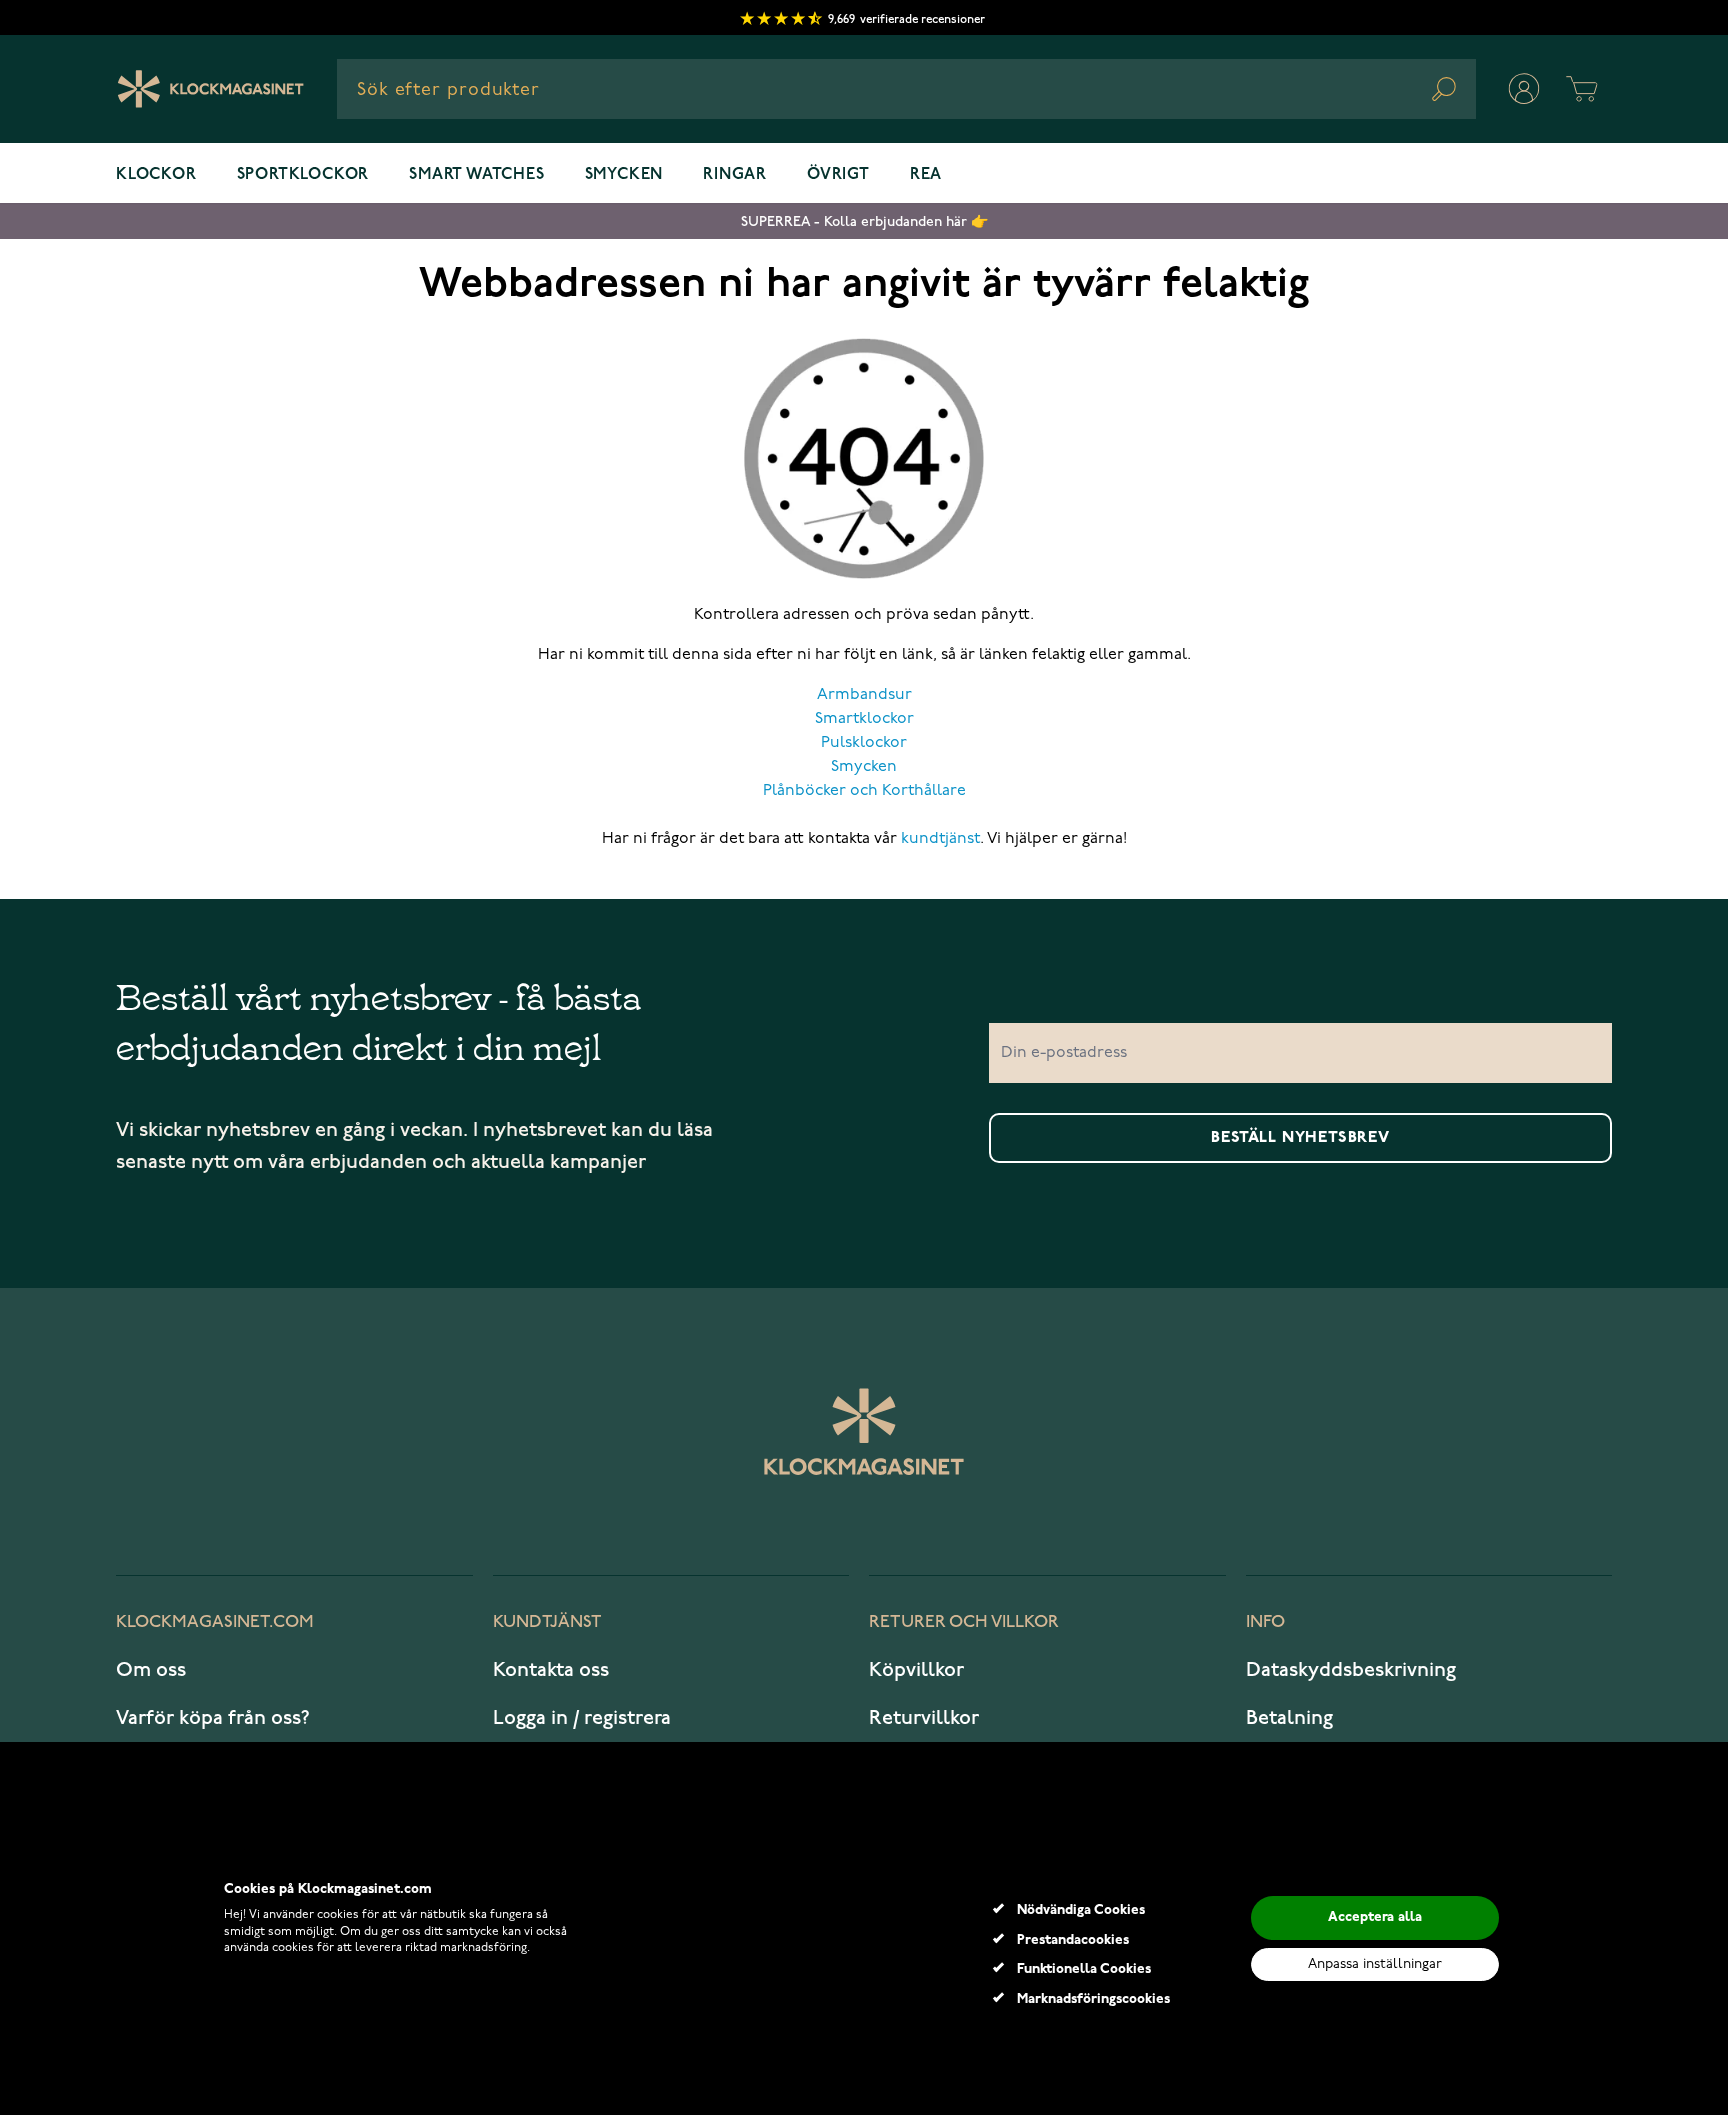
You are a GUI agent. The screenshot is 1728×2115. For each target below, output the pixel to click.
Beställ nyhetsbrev (1300, 1138)
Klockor (156, 175)
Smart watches (476, 175)
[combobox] (906, 89)
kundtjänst (940, 839)
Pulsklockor (864, 743)
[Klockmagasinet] (210, 89)
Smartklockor (864, 719)
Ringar (735, 175)
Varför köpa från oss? (213, 1718)
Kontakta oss (551, 1670)
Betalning (1289, 1718)
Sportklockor (303, 175)
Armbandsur (864, 695)
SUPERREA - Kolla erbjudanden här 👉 (864, 221)
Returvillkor (924, 1718)
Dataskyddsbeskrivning (1351, 1670)
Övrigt (838, 175)
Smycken (624, 175)
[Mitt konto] (1524, 89)
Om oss (151, 1670)
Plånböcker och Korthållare (864, 791)
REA (926, 175)
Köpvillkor (916, 1670)
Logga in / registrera (582, 1718)
